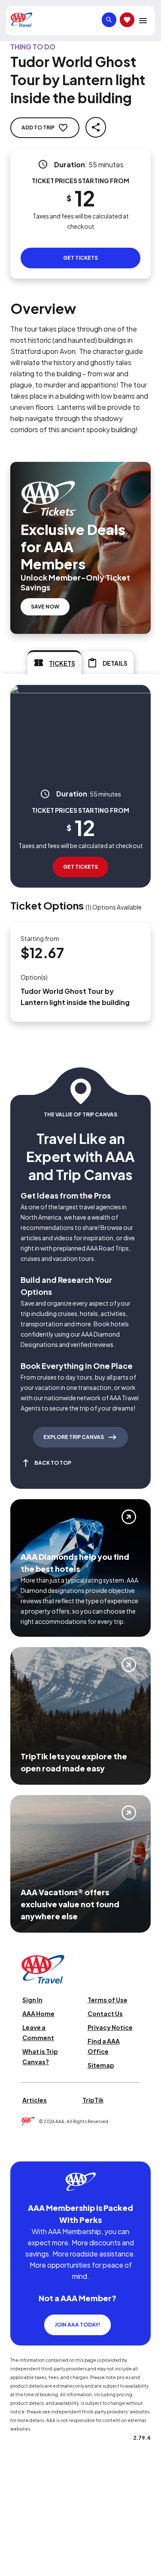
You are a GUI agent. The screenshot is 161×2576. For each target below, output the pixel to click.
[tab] (54, 662)
